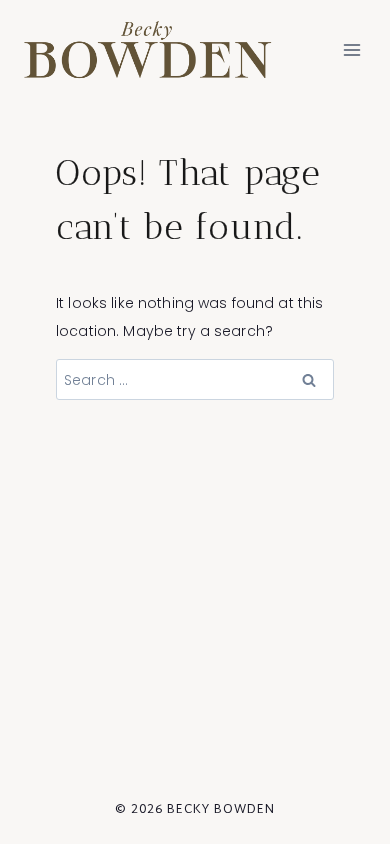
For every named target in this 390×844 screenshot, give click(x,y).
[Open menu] (351, 49)
